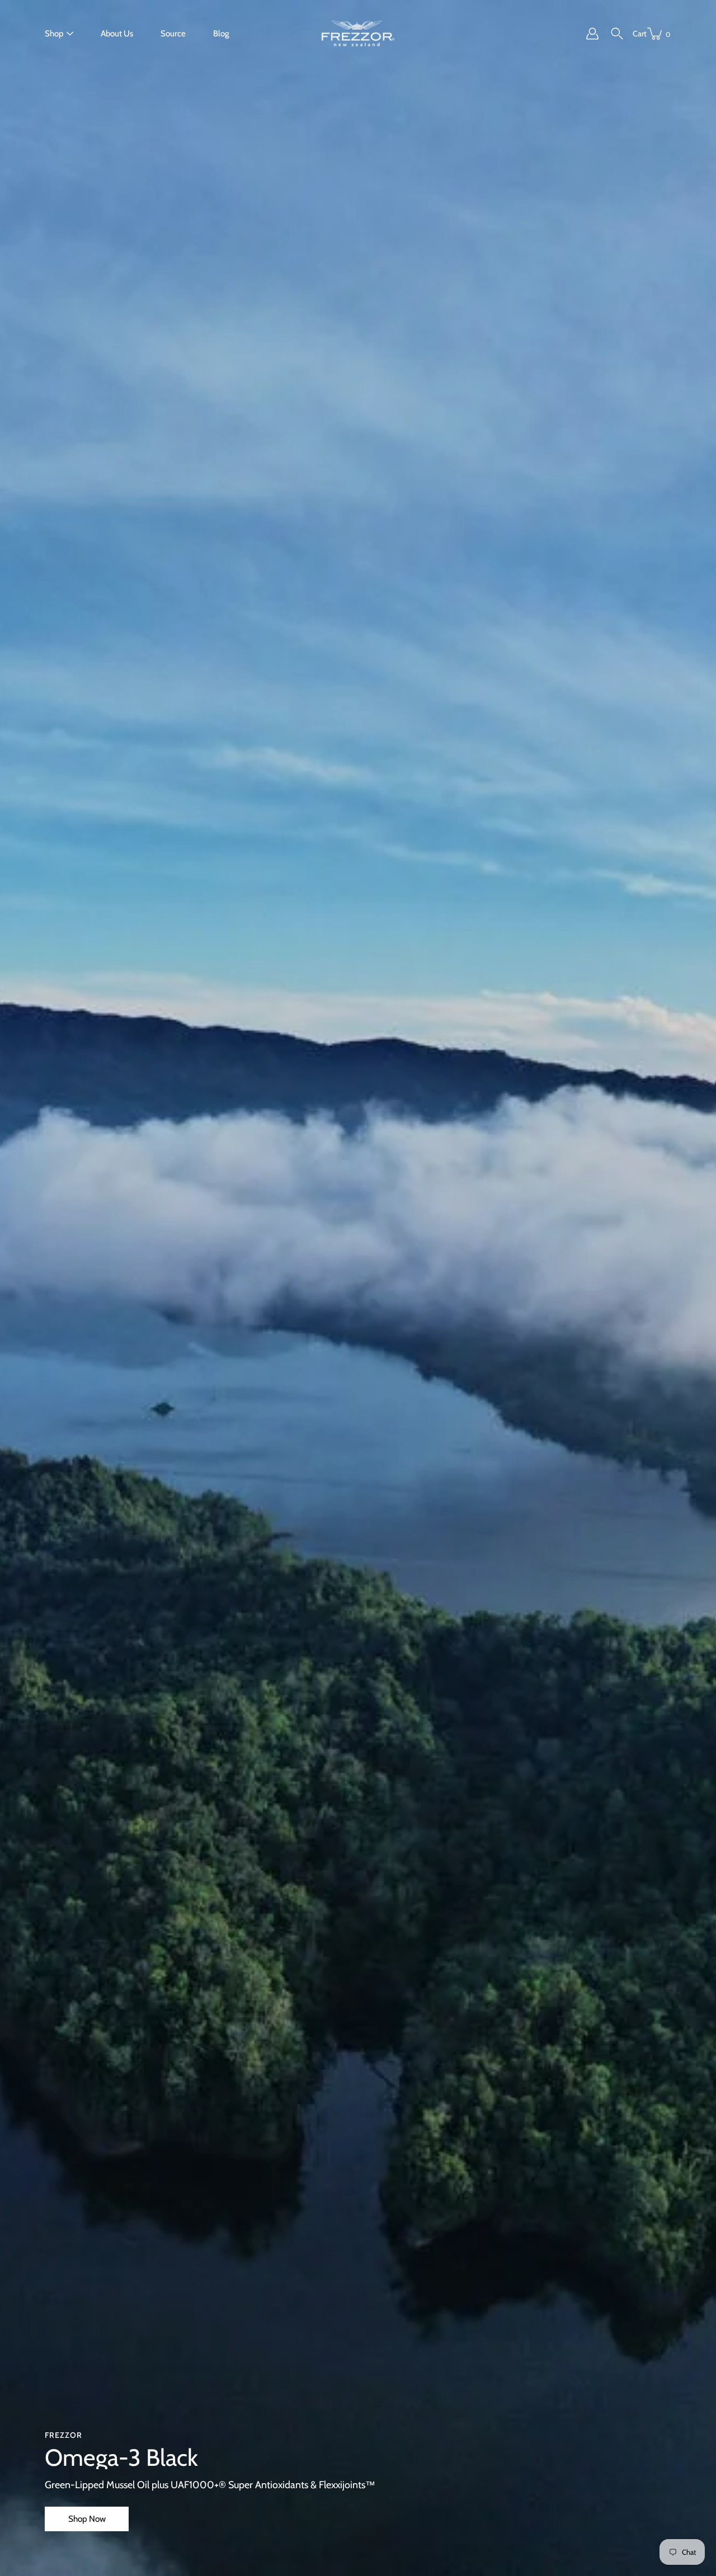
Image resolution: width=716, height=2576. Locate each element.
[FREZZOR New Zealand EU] (358, 34)
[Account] (592, 34)
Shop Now (87, 2519)
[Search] (617, 34)
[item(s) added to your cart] (656, 34)
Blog (221, 34)
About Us (117, 34)
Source (173, 34)
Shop (54, 34)
